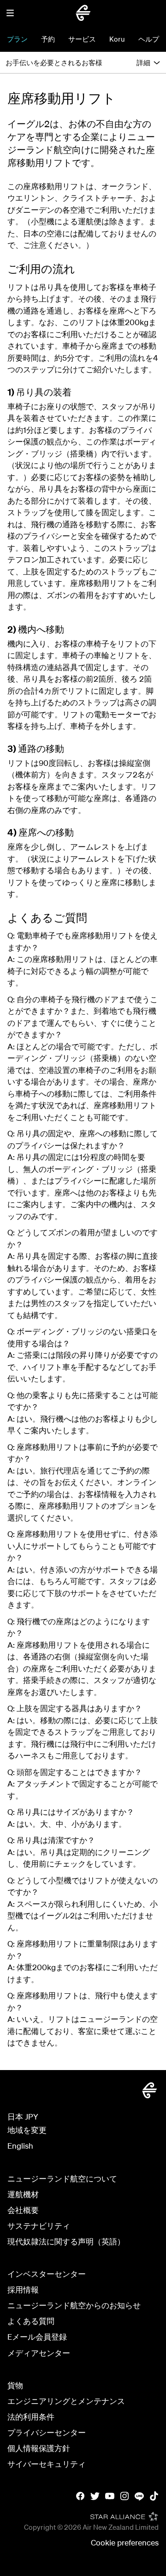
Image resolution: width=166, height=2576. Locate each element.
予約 (48, 39)
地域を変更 (27, 2130)
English (20, 2146)
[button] (10, 13)
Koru (117, 39)
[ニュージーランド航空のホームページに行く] (83, 13)
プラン (17, 39)
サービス (82, 39)
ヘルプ (149, 39)
